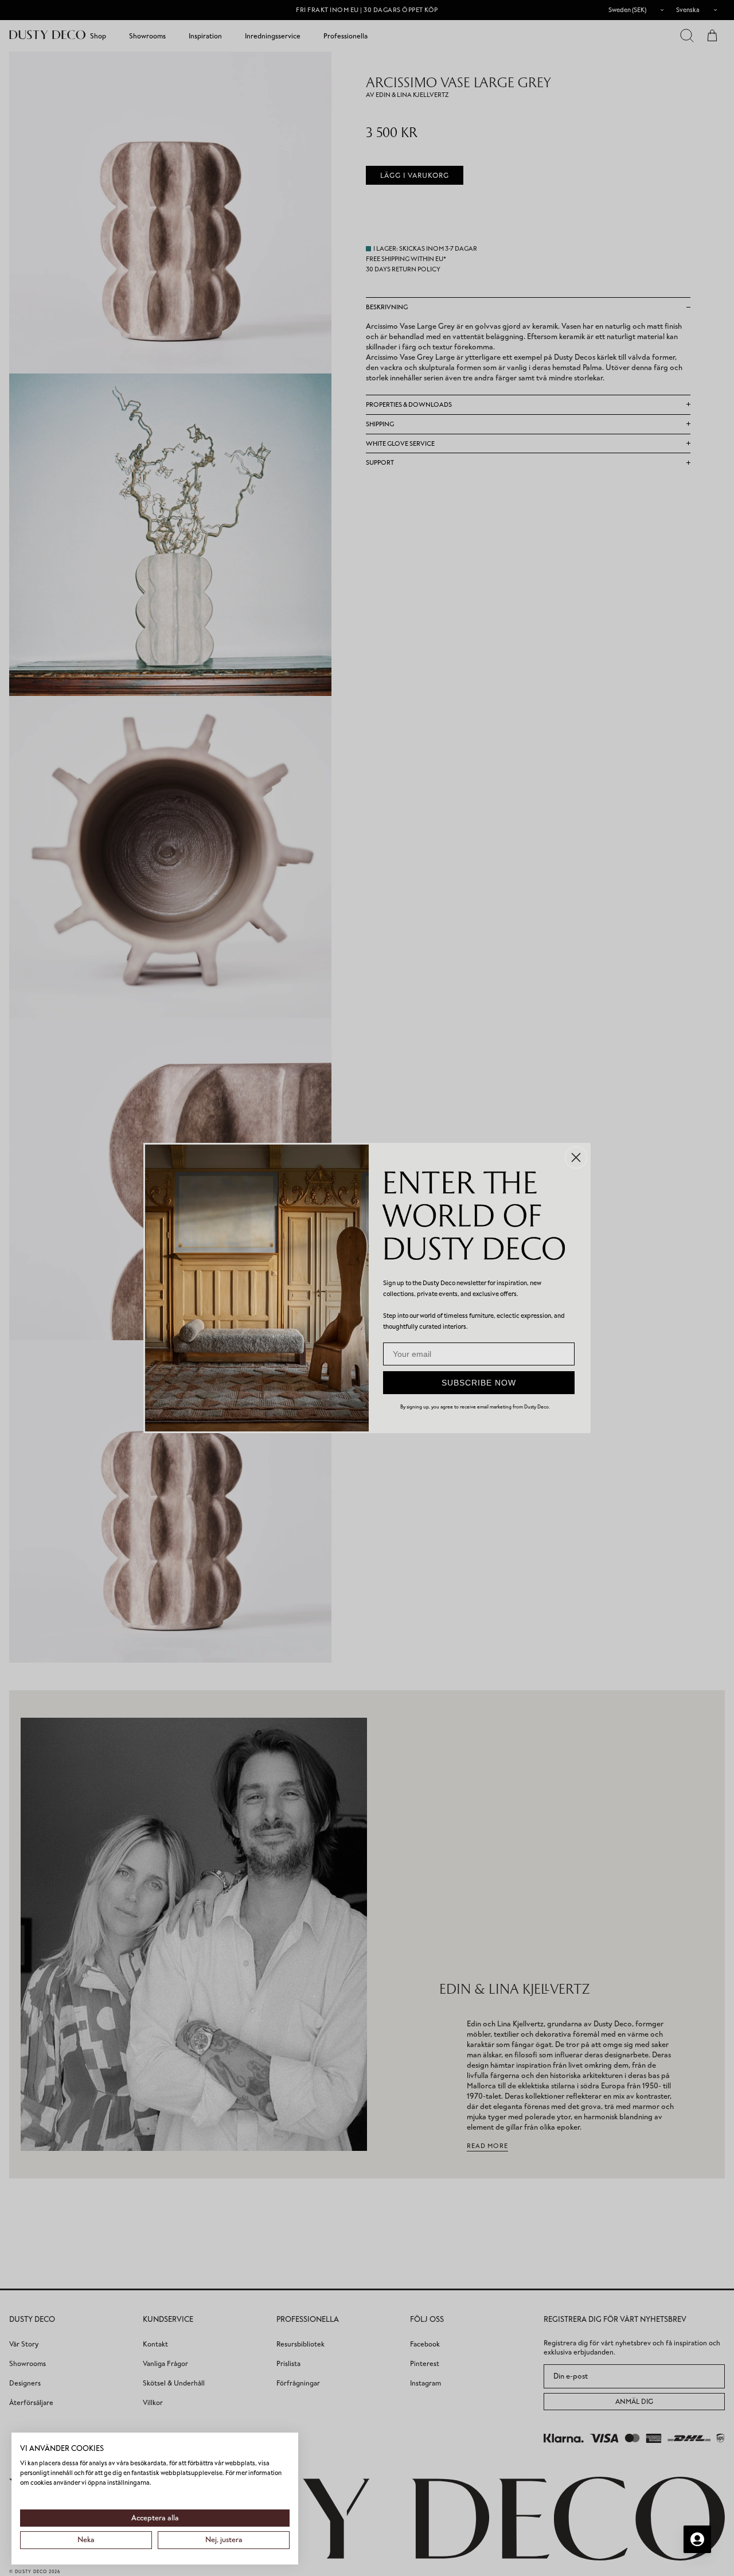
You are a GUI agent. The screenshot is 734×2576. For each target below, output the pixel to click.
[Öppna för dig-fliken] (697, 2539)
